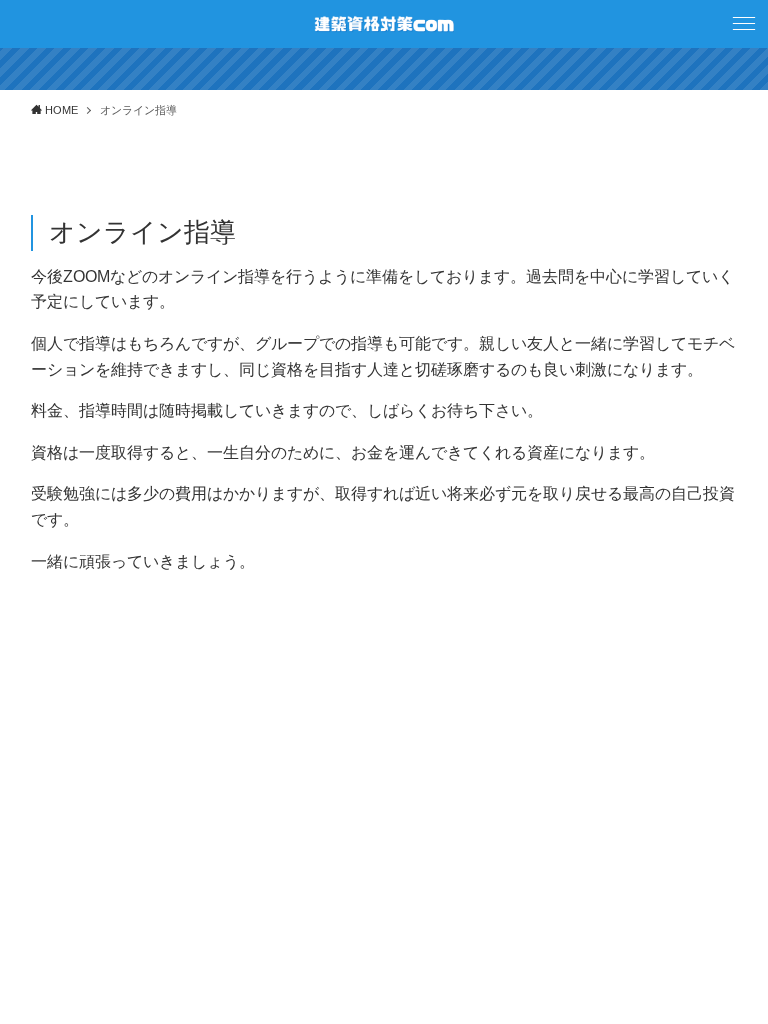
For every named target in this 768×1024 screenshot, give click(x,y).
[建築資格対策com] (384, 24)
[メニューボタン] (744, 24)
